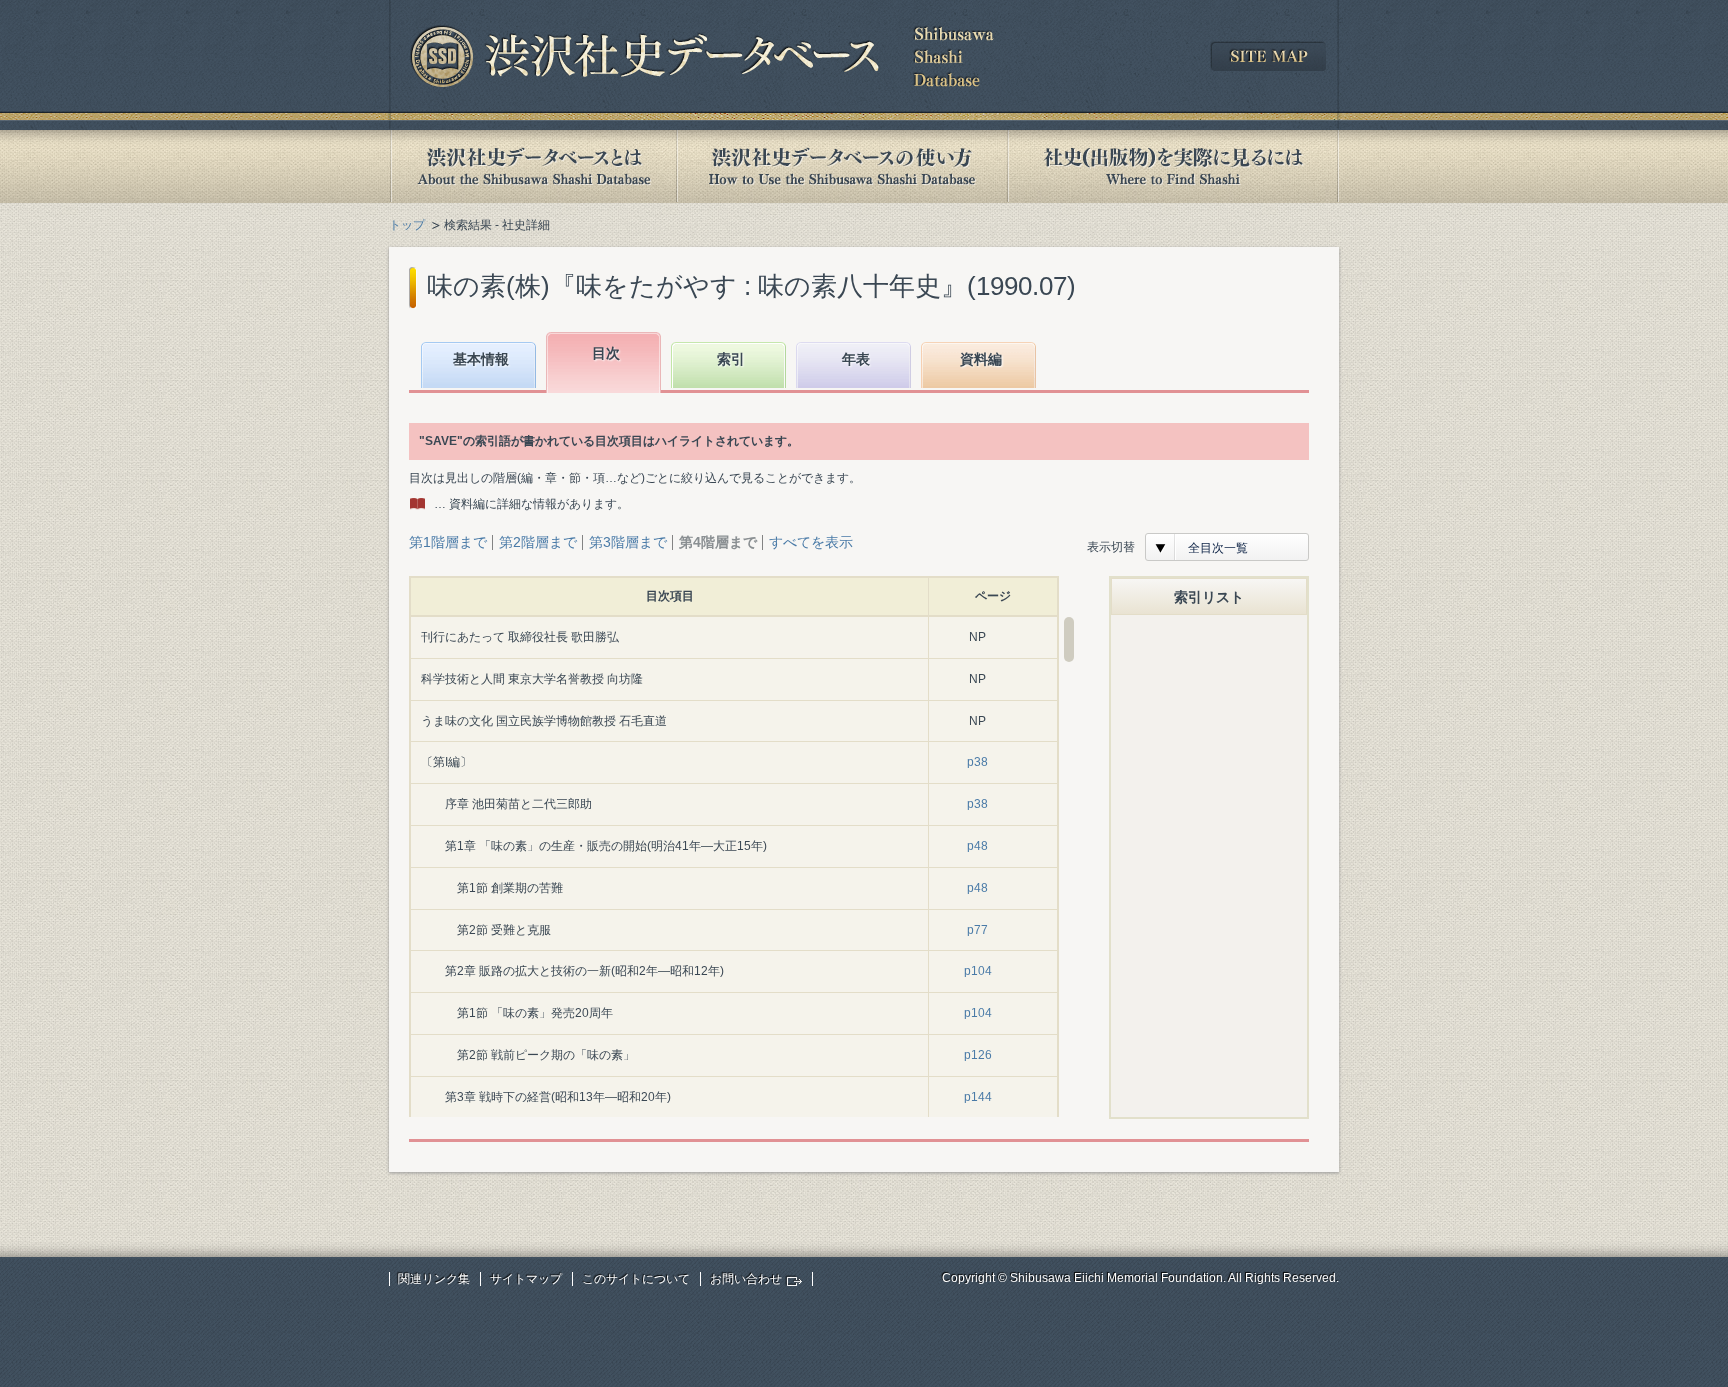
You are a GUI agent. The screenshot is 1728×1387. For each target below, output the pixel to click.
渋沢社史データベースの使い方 (842, 166)
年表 (856, 359)
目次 (606, 353)
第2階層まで (538, 542)
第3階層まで (628, 542)
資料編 (981, 359)
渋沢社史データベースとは (532, 166)
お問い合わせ (746, 1279)
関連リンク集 (434, 1279)
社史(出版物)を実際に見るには (1173, 166)
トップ (407, 225)
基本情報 (481, 359)
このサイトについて (636, 1279)
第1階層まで (448, 542)
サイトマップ (526, 1279)
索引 (731, 359)
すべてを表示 (811, 542)
